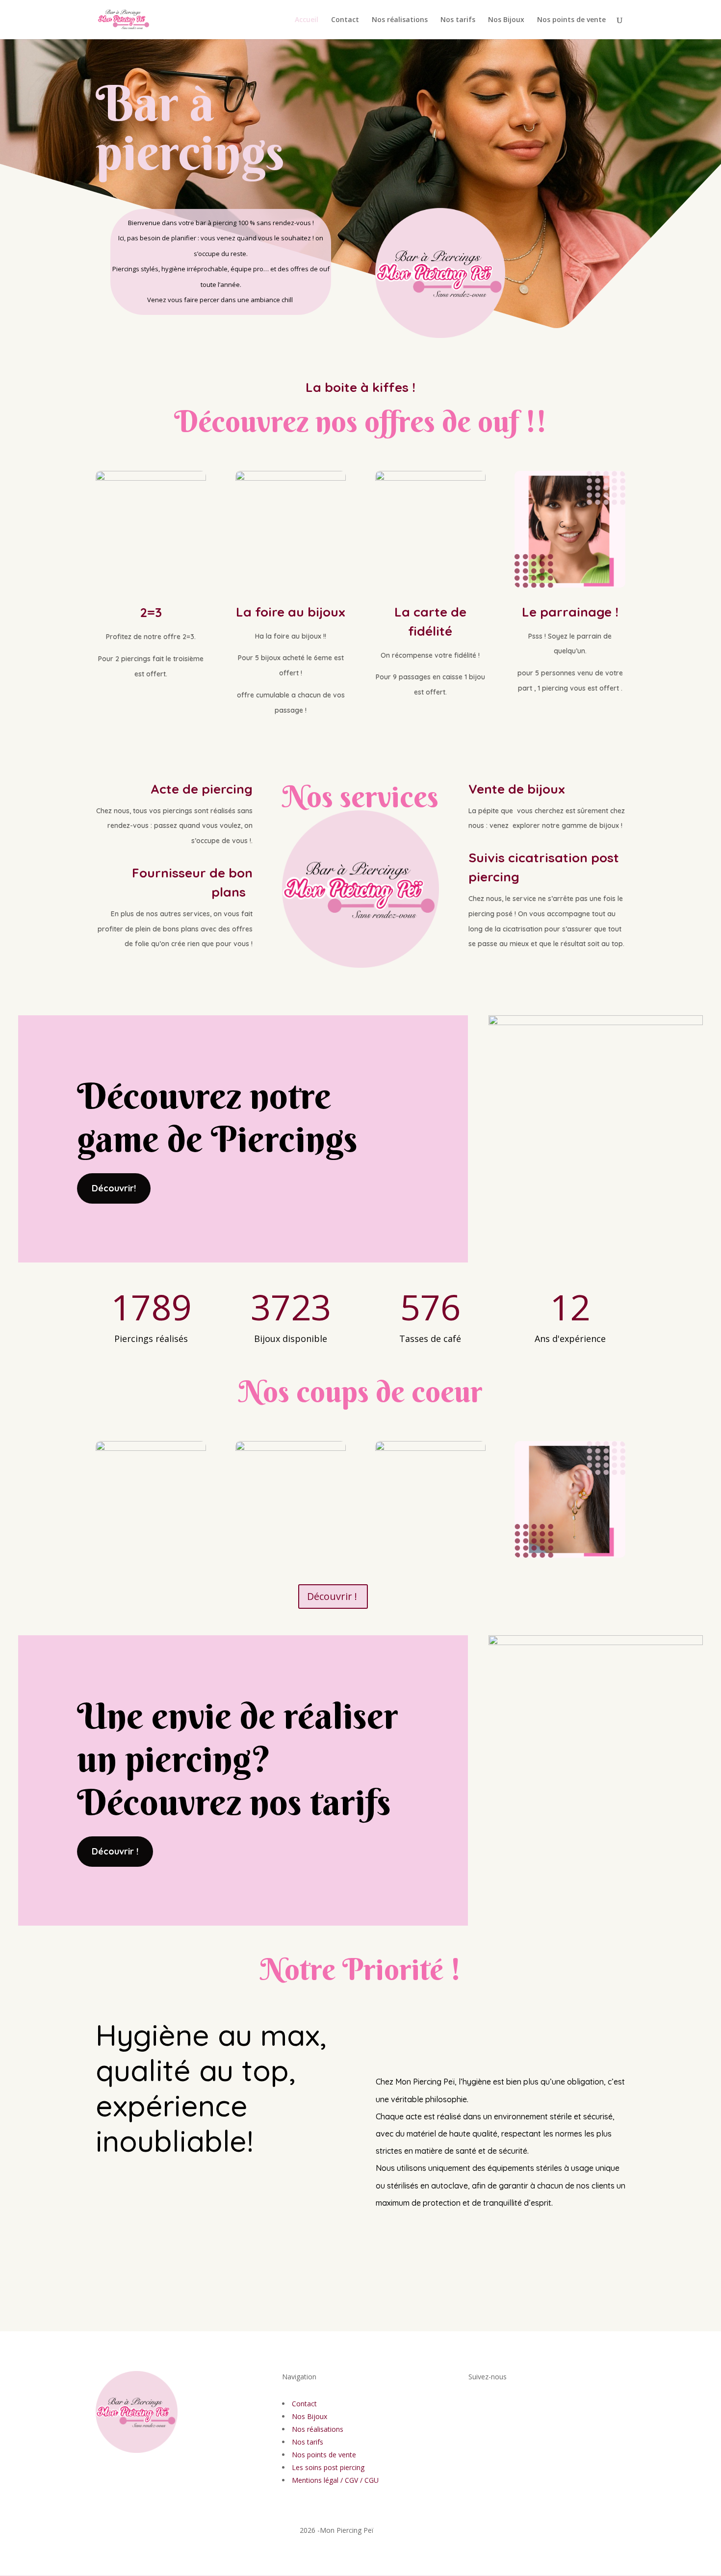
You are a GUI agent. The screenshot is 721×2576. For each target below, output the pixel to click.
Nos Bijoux (506, 20)
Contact (345, 20)
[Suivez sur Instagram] (496, 2423)
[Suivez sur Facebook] (476, 2423)
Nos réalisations (400, 20)
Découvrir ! (332, 1596)
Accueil (307, 20)
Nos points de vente (571, 20)
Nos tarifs (458, 20)
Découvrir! (114, 1188)
